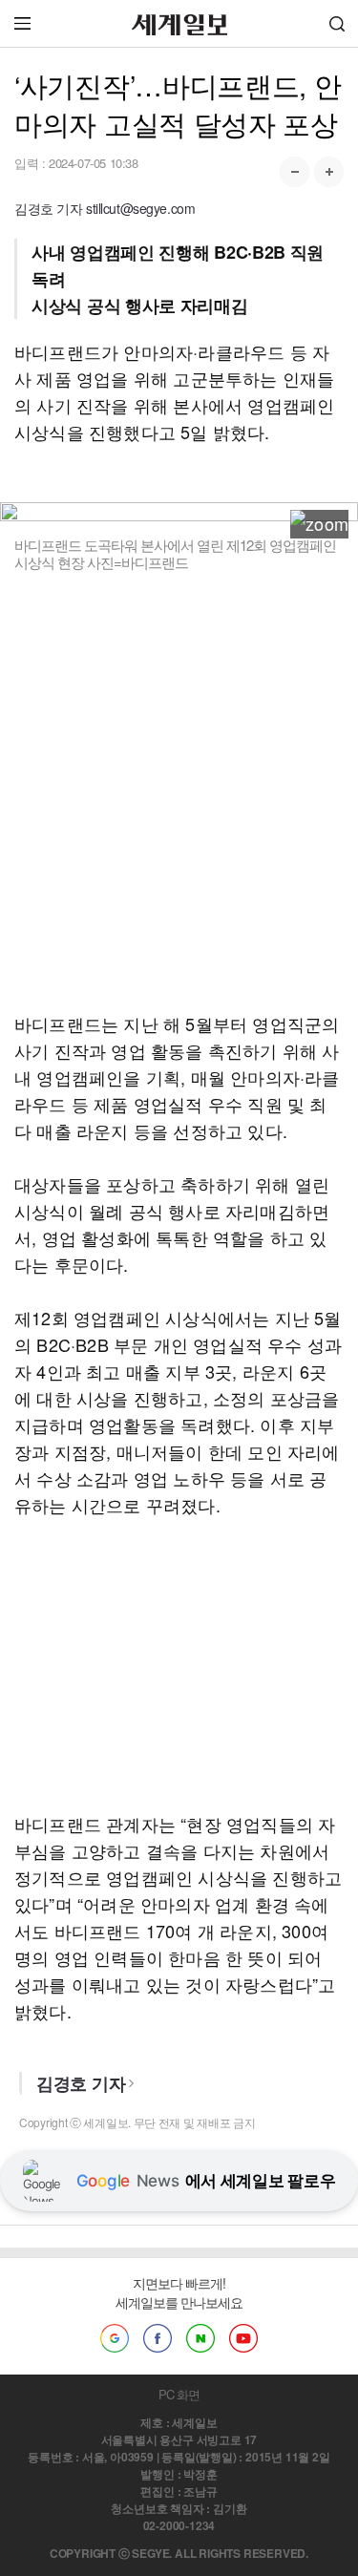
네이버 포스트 (200, 2338)
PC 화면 (179, 2394)
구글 (115, 2338)
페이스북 (158, 2338)
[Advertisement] (179, 804)
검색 (337, 23)
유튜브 (243, 2338)
